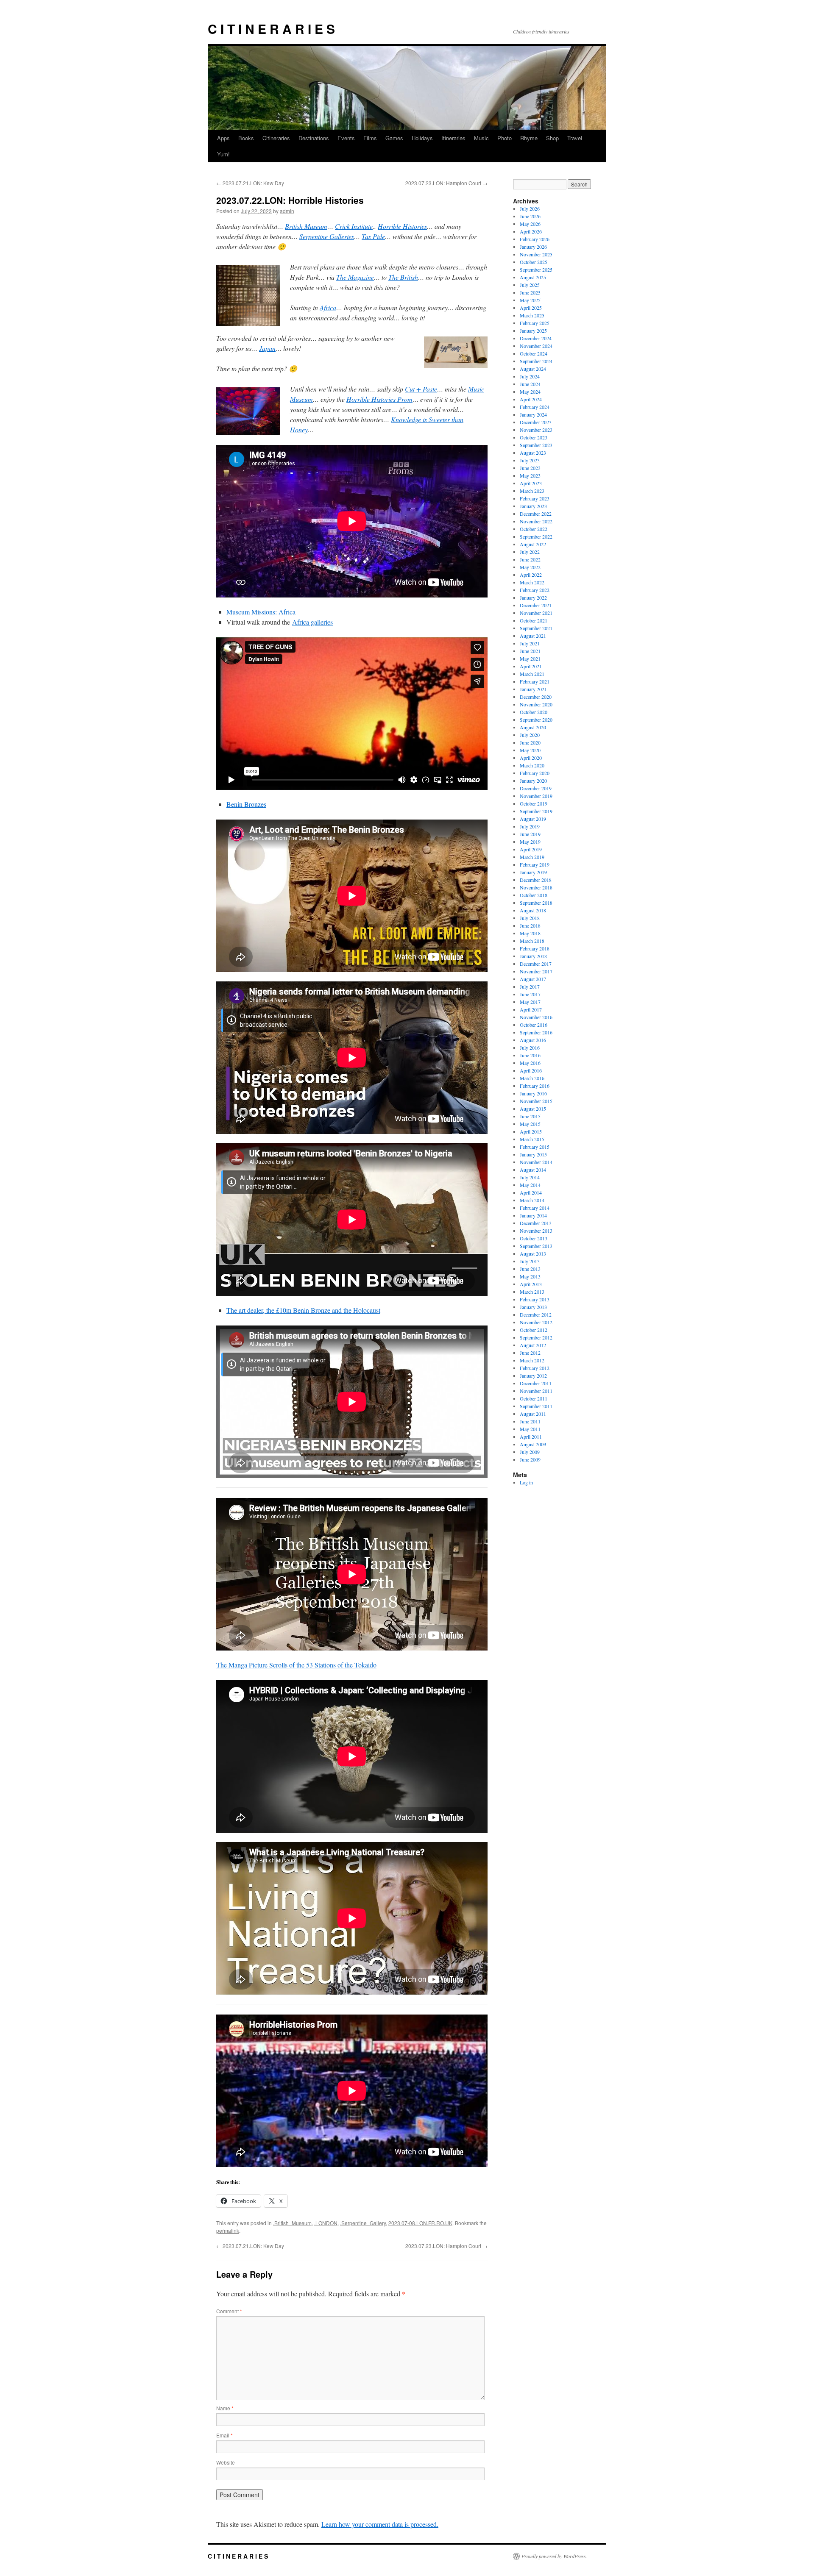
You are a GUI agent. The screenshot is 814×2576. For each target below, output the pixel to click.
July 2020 (530, 735)
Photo (505, 138)
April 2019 (531, 849)
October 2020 (534, 712)
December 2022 (536, 514)
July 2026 (530, 208)
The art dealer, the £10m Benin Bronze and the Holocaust (303, 1310)
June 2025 (530, 292)
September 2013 (536, 1246)
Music (481, 138)
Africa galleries (312, 622)
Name (225, 2408)
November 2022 (536, 521)
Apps (223, 138)
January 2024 (533, 414)
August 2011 (533, 1414)
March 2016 (532, 1078)
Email (224, 2435)
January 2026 (533, 247)
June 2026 (530, 216)
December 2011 (536, 1383)
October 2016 (534, 1025)
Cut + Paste (421, 389)
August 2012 (533, 1345)
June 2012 (530, 1353)
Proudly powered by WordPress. (554, 2556)
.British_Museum (292, 2223)
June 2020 (530, 742)
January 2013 (533, 1307)
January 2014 (533, 1215)
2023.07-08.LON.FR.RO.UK (420, 2223)
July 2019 (530, 826)
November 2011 (536, 1391)
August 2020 (533, 727)
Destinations (314, 138)
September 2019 (536, 811)
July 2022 (530, 552)
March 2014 (532, 1200)
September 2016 (536, 1032)
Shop (552, 138)
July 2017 (530, 986)
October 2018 (534, 895)
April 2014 (531, 1192)
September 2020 (536, 720)
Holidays (422, 138)
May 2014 (530, 1185)
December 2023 (536, 422)
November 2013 (536, 1231)
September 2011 (536, 1406)
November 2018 (536, 887)
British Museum (306, 226)
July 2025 (530, 285)
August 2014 (533, 1170)
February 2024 (535, 407)
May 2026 (530, 224)
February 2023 (535, 498)
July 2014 (530, 1177)
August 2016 (533, 1040)
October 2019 (534, 803)
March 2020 (532, 765)
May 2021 (530, 659)
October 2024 (534, 353)
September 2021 (536, 628)
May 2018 (530, 933)
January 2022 (533, 597)
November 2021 (536, 613)
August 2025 (533, 277)
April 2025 (531, 308)
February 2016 (535, 1086)
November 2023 (536, 430)
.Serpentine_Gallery (363, 2223)
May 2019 (530, 842)
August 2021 (533, 636)
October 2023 (534, 437)
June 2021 (530, 651)
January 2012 (533, 1376)
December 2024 (536, 338)
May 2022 (530, 567)
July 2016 (530, 1048)
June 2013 (530, 1269)
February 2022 (535, 590)
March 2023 (532, 491)
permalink (228, 2230)
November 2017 (536, 971)
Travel (575, 138)
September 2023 (536, 445)
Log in (526, 1482)
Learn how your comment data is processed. (380, 2524)
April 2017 (531, 1009)
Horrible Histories (402, 226)
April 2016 (531, 1070)
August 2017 (533, 979)
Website (226, 2462)
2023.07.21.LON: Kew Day (250, 183)
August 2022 (533, 544)
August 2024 (533, 369)
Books (246, 138)
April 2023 (531, 483)
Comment (229, 2311)
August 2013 (533, 1253)
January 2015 (533, 1154)
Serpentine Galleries (327, 236)
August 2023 (533, 453)
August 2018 (533, 910)
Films (370, 138)
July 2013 (530, 1261)
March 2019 (532, 857)
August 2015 (533, 1109)
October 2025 (534, 262)
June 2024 (530, 384)
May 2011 (530, 1429)
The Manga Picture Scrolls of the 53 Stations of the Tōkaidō (296, 1665)
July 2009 (530, 1452)
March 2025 (532, 315)
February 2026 (535, 239)
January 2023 (533, 506)
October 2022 (534, 529)
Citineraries (276, 138)
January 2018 (533, 956)
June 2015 (530, 1116)
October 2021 (534, 620)
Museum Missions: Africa (261, 612)
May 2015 (530, 1124)
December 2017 (536, 964)
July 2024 (530, 376)
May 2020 (530, 750)
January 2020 (533, 781)
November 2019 (536, 796)
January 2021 (533, 689)
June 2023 (530, 468)
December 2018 (536, 880)
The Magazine (355, 277)
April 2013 (531, 1284)
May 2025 (530, 300)
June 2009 (530, 1459)
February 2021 (535, 681)
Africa (328, 307)
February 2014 (535, 1208)
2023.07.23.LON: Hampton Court (446, 183)
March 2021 (532, 674)
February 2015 (535, 1147)
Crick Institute (354, 226)
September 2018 (536, 903)
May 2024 (530, 392)
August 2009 (533, 1444)
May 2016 (530, 1063)
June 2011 (530, 1421)
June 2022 (530, 559)
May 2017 (530, 1002)
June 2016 (530, 1055)
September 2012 (536, 1337)
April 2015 (531, 1131)
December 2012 (536, 1314)
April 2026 (531, 231)
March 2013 (532, 1292)
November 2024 (536, 346)
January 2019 (533, 872)
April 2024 (531, 399)
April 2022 (531, 575)
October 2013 (534, 1238)
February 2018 (535, 948)
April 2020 (531, 758)
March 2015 (532, 1139)
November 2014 (536, 1162)
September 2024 (536, 361)
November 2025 (536, 254)
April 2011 (531, 1437)
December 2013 (536, 1223)
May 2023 (530, 475)
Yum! (223, 154)
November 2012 (536, 1322)
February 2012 (535, 1368)
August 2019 (533, 819)
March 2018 (532, 941)
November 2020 (536, 704)
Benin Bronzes (246, 804)
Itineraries (453, 138)
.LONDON (326, 2223)
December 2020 (536, 697)
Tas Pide (373, 236)
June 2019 (530, 834)
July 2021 (530, 643)
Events (346, 138)
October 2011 (534, 1398)
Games (394, 138)
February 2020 (535, 773)
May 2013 (530, 1276)
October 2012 (534, 1330)
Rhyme (529, 138)
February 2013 (535, 1299)
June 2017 (530, 994)
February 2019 (535, 864)
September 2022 (536, 536)
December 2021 (536, 605)
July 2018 (530, 918)
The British (403, 277)
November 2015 (536, 1101)
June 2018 (530, 925)
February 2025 (535, 323)
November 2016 (536, 1017)
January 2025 (533, 331)
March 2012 (532, 1360)
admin (287, 211)
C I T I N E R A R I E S (271, 29)
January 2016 (533, 1093)
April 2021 (531, 666)
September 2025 (536, 270)
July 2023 (530, 460)
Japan (267, 348)
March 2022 (532, 582)
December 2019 (536, 788)
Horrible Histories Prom (379, 399)
